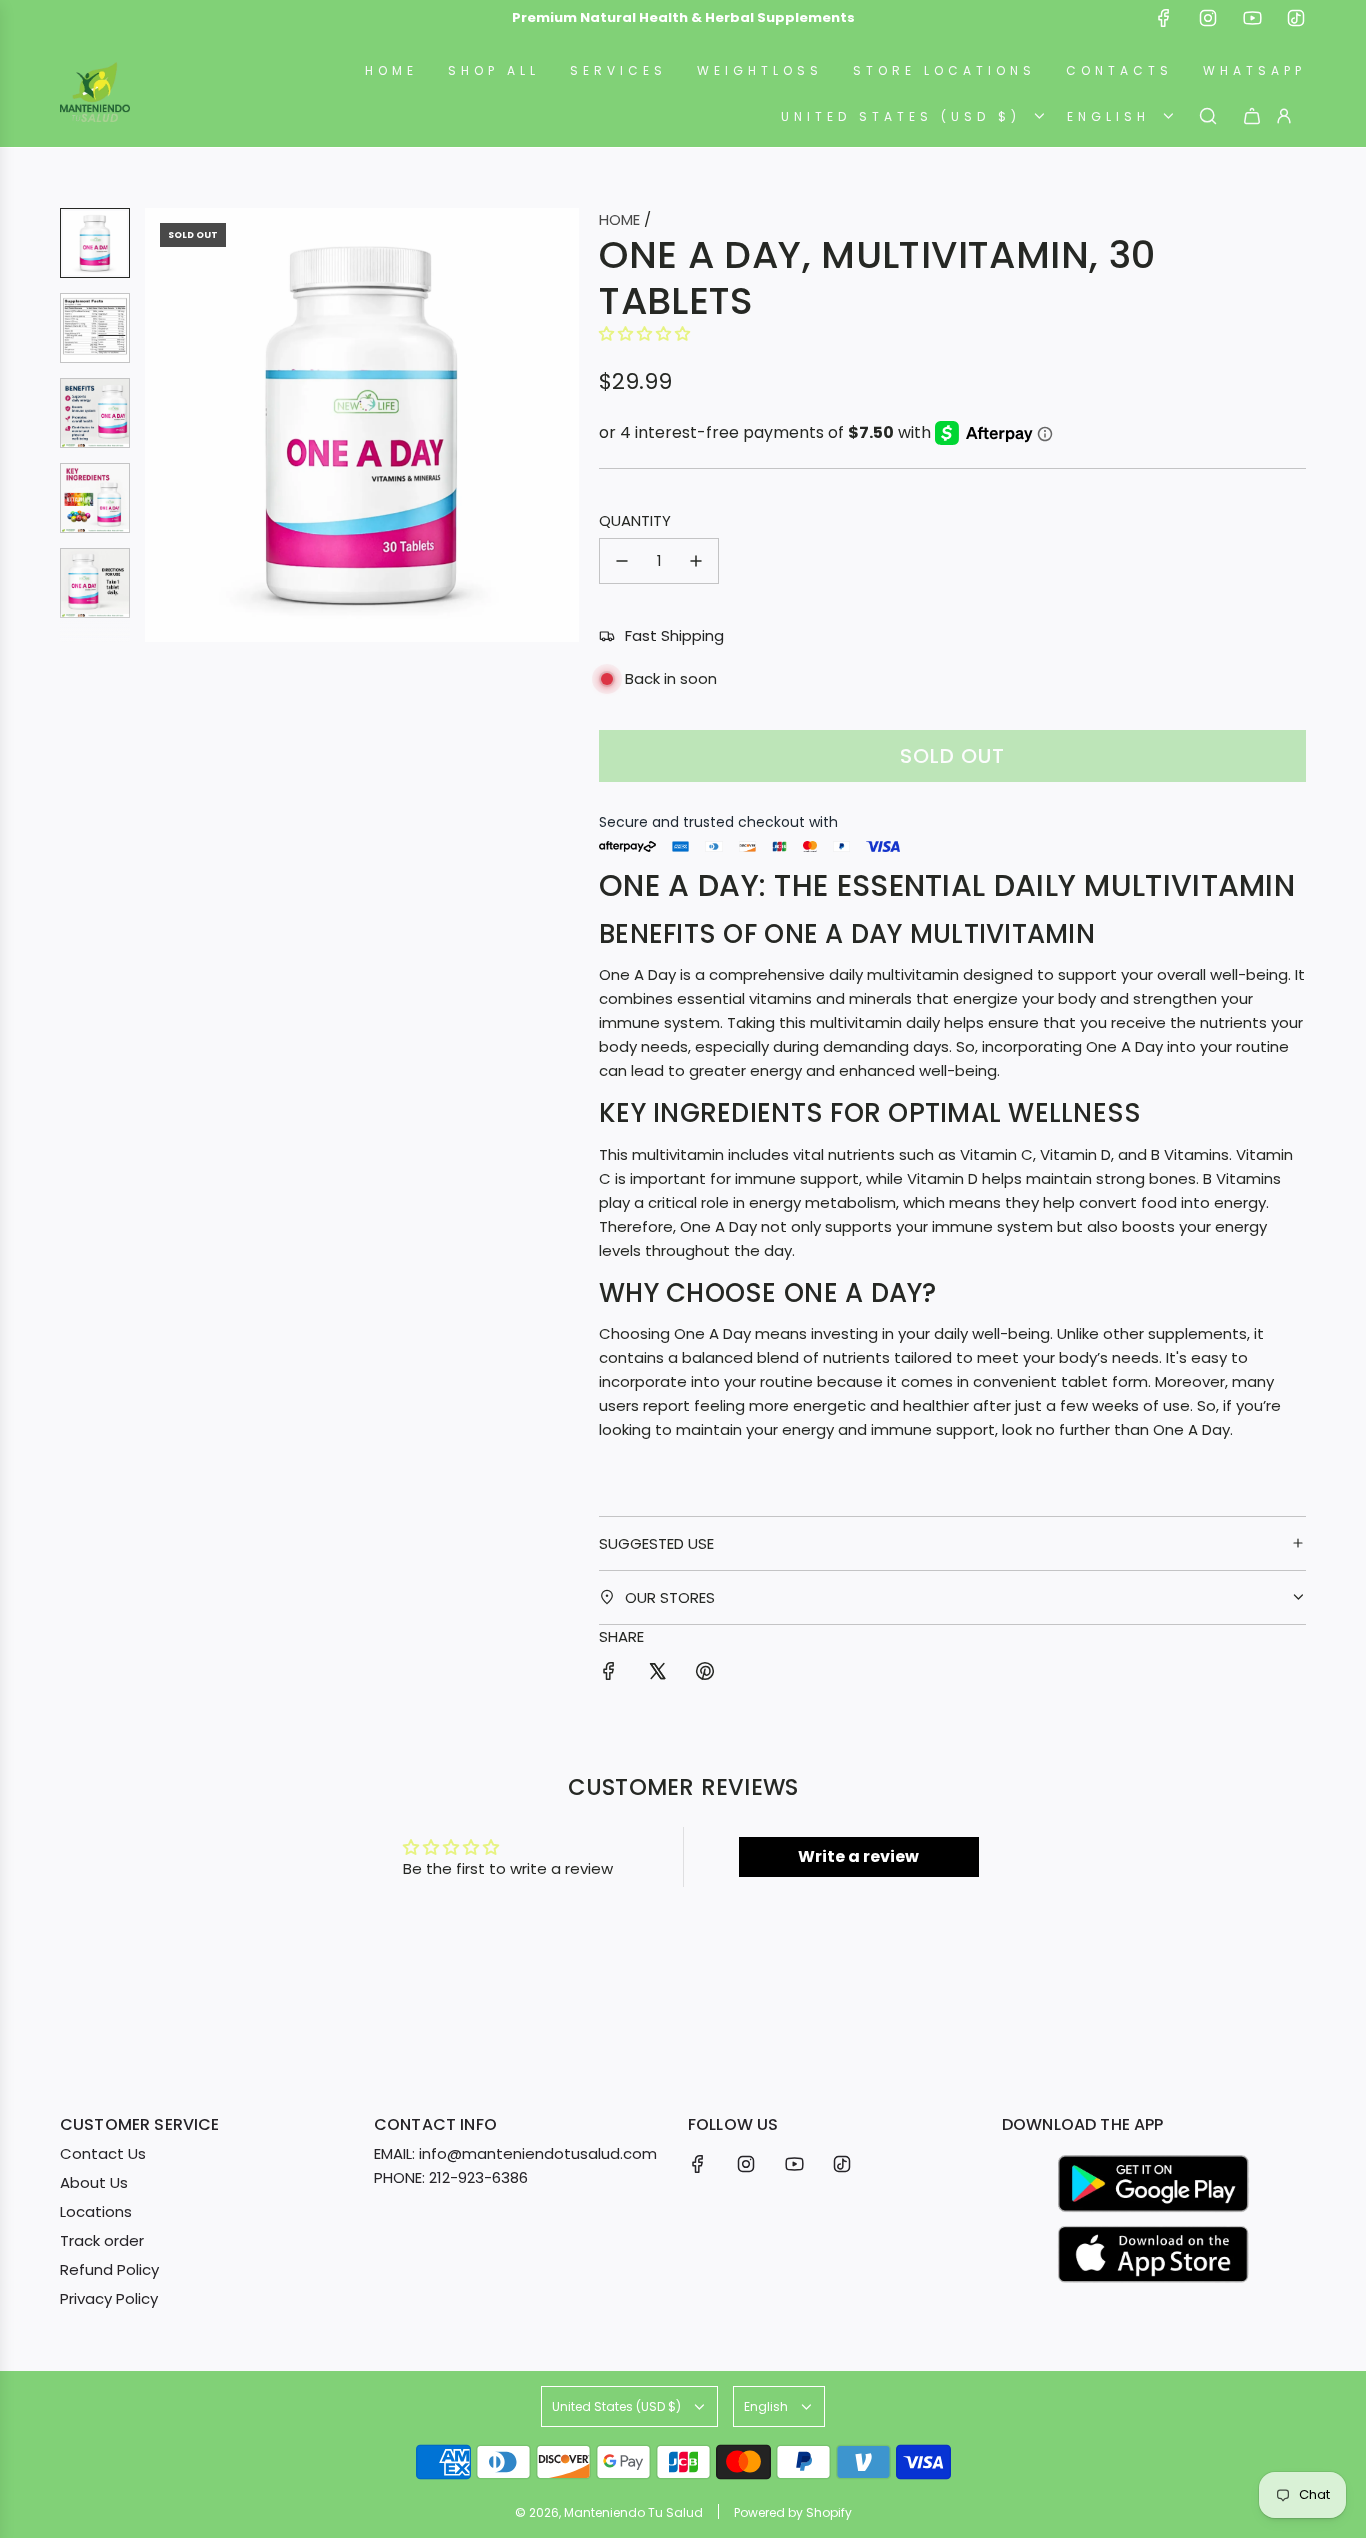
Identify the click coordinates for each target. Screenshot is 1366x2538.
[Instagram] (1208, 18)
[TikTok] (1296, 18)
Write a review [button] (858, 1856)
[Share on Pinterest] (705, 1674)
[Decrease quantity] (622, 561)
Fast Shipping (674, 635)
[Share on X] (657, 1674)
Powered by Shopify (793, 2512)
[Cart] (1252, 116)
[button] (161, 425)
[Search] (1208, 116)
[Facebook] (1164, 18)
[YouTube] (1252, 18)
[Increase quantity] (696, 561)
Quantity (635, 520)
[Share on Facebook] (609, 1674)
